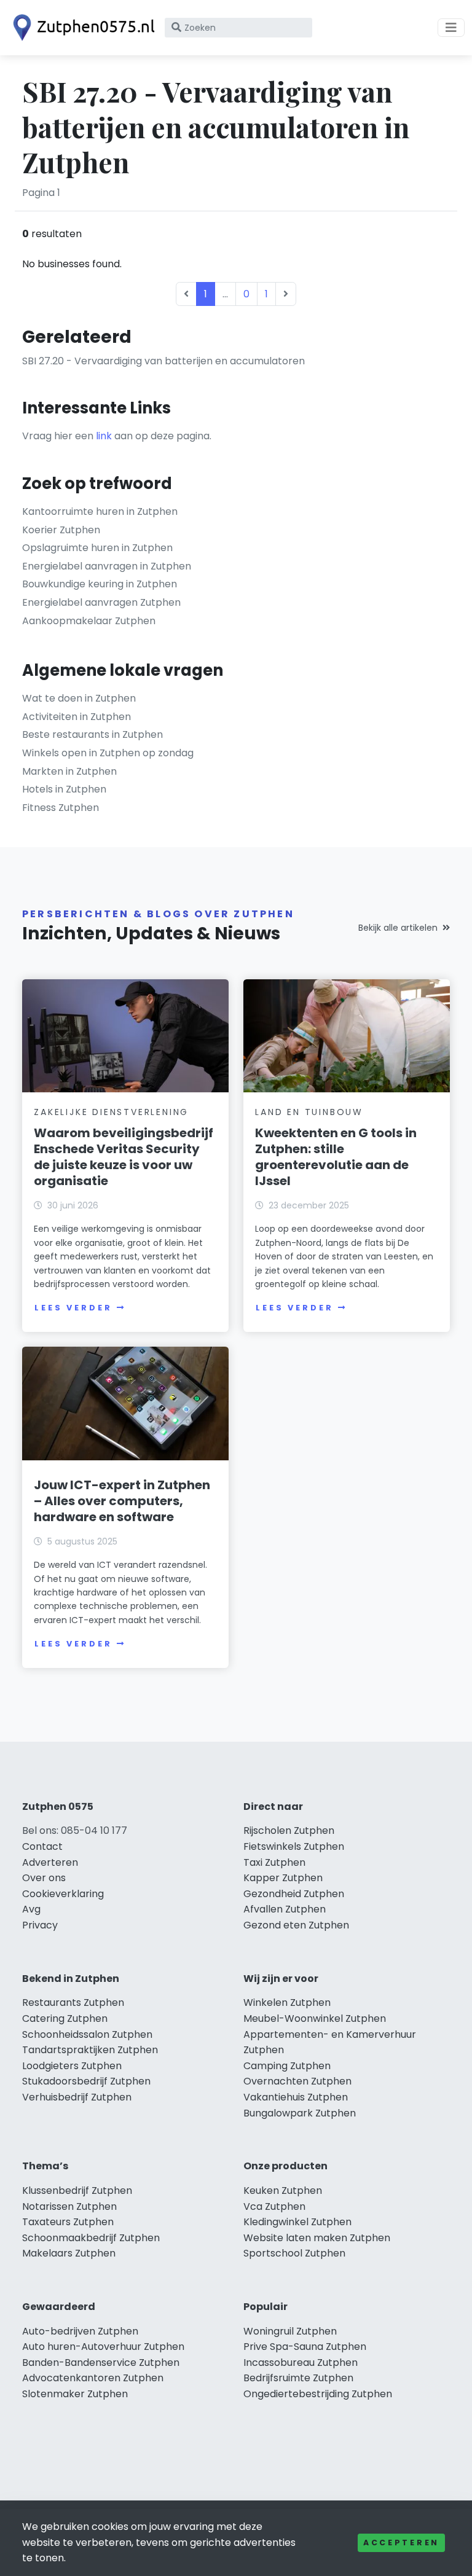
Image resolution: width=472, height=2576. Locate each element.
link (104, 436)
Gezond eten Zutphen (296, 1925)
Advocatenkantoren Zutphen (93, 2378)
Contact (42, 1846)
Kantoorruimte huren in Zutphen (100, 511)
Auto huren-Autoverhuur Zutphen (103, 2347)
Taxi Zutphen (274, 1862)
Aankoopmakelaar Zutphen (89, 621)
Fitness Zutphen (61, 808)
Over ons (44, 1878)
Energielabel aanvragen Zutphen (101, 602)
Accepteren (401, 2543)
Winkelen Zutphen (287, 2002)
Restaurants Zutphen (73, 2002)
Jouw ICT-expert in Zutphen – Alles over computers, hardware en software (122, 1501)
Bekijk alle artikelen (398, 928)
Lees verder (73, 1308)
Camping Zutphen (287, 2066)
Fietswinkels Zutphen (294, 1846)
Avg (31, 1909)
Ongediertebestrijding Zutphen (318, 2394)
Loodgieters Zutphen (72, 2066)
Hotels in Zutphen (64, 789)
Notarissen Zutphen (69, 2206)
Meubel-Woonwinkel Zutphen (315, 2018)
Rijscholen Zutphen (289, 1830)
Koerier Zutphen (61, 530)
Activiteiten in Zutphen (77, 717)
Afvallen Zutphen (285, 1909)
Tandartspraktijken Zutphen (90, 2050)
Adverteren (50, 1862)
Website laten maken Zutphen (317, 2238)
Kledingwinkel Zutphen (297, 2222)
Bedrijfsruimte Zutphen (298, 2378)
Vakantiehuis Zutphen (296, 2097)
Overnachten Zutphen (297, 2081)
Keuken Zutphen (283, 2190)
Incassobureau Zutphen (301, 2363)
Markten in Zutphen (69, 771)
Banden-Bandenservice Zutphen (101, 2363)
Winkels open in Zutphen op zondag (108, 753)
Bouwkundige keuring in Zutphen (100, 584)
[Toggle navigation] (451, 28)
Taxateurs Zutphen (68, 2222)
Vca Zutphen (274, 2206)
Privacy (40, 1925)
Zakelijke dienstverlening (111, 1112)
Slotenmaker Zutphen (75, 2394)
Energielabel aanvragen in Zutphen (107, 566)
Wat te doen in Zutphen (79, 698)
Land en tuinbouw (309, 1112)
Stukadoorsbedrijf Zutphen (86, 2081)
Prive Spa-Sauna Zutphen (305, 2347)
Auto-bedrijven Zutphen (80, 2331)
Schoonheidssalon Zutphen (87, 2034)
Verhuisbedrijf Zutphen (77, 2097)
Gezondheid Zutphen (294, 1894)
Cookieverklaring (63, 1894)
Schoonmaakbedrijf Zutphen (91, 2238)
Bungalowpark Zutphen (300, 2113)
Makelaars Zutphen (69, 2253)
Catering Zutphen (65, 2018)
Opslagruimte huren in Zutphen (97, 548)
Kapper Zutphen (283, 1878)
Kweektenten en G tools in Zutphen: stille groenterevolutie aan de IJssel (336, 1157)
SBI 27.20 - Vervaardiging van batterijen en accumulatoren (163, 361)
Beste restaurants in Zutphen (92, 734)
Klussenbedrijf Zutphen (77, 2190)
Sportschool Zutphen (294, 2253)
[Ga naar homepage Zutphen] (81, 28)
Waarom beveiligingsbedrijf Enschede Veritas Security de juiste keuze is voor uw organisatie (124, 1157)
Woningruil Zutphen (290, 2331)
